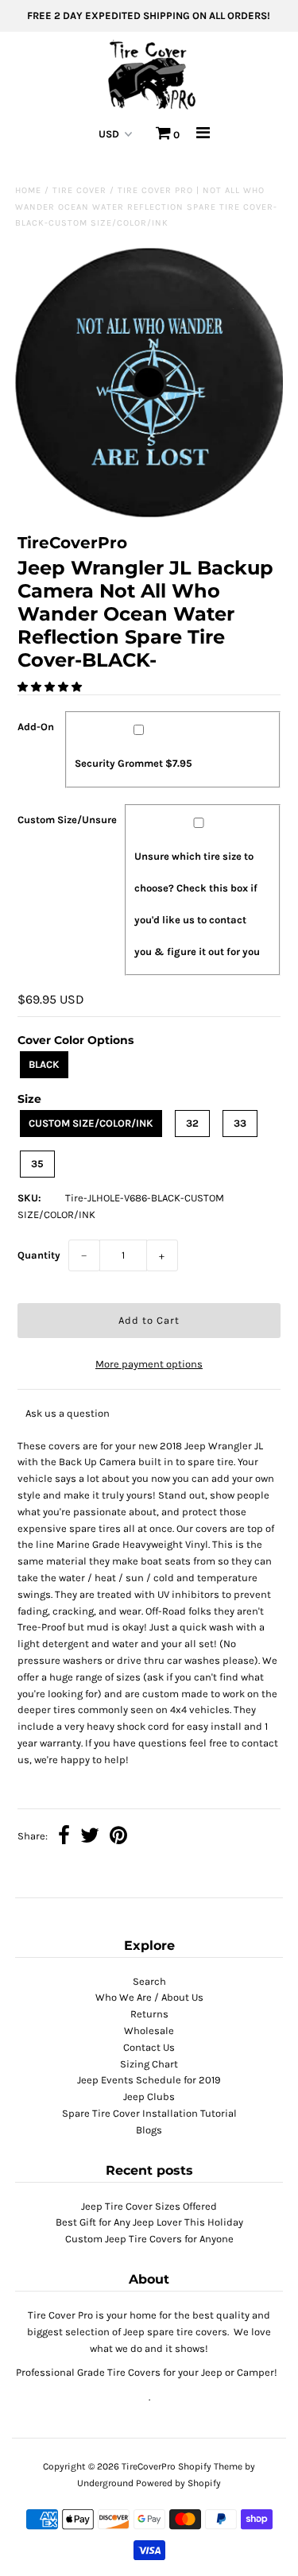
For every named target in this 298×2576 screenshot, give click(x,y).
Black (44, 1064)
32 (192, 1123)
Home (28, 190)
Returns (149, 2014)
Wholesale (149, 2031)
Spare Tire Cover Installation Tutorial (149, 2113)
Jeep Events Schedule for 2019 (149, 2080)
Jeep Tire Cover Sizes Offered (149, 2206)
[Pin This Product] (118, 1837)
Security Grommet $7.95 (134, 763)
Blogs (149, 2130)
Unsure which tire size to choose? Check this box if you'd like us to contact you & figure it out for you (197, 904)
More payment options (149, 1364)
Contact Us (149, 2047)
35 (37, 1164)
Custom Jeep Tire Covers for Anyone (149, 2239)
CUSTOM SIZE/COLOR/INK (91, 1123)
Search (149, 1981)
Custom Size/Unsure (67, 820)
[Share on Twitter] (90, 1837)
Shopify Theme (210, 2466)
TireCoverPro (150, 2466)
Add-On (36, 727)
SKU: (29, 1198)
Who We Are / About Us (149, 1997)
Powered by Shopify (178, 2483)
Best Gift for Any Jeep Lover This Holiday (149, 2222)
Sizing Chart (149, 2064)
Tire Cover (79, 190)
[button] (51, 687)
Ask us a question (68, 1413)
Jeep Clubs (149, 2096)
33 (240, 1123)
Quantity (39, 1255)
